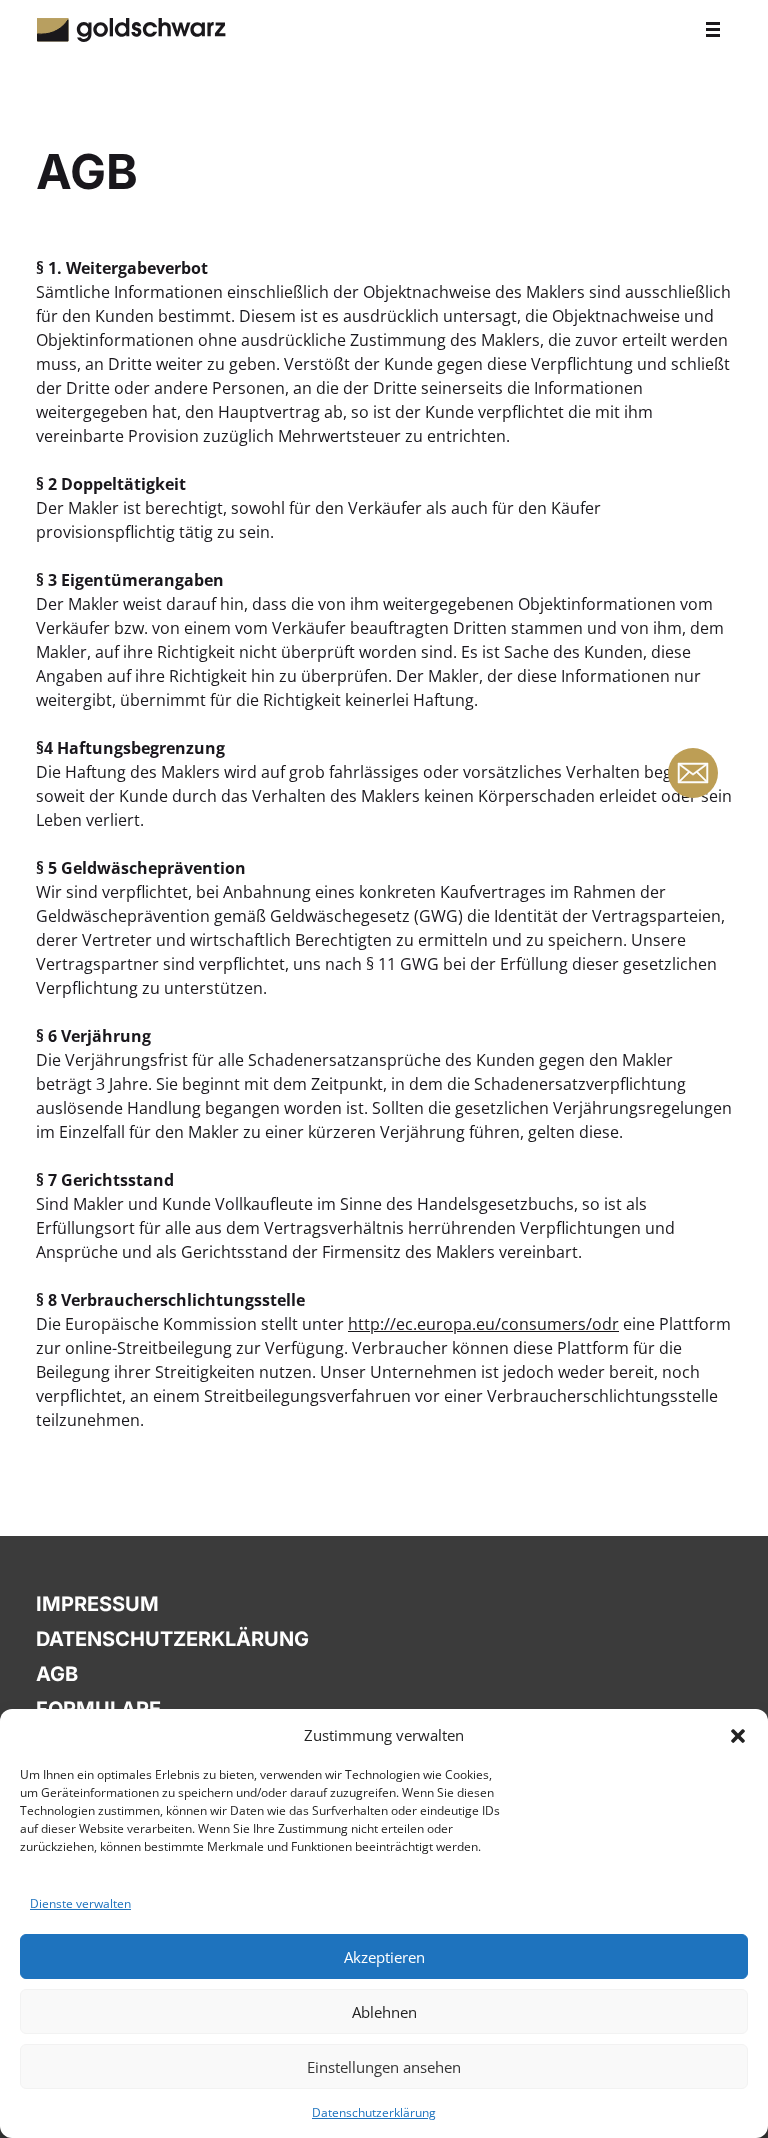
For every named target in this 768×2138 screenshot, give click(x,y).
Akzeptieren (384, 1957)
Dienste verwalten (80, 1903)
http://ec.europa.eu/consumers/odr (483, 1324)
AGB (57, 1674)
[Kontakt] (693, 773)
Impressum (97, 1604)
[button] (738, 1735)
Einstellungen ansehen (384, 2067)
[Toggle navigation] (713, 28)
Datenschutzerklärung (374, 2112)
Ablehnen (384, 2012)
